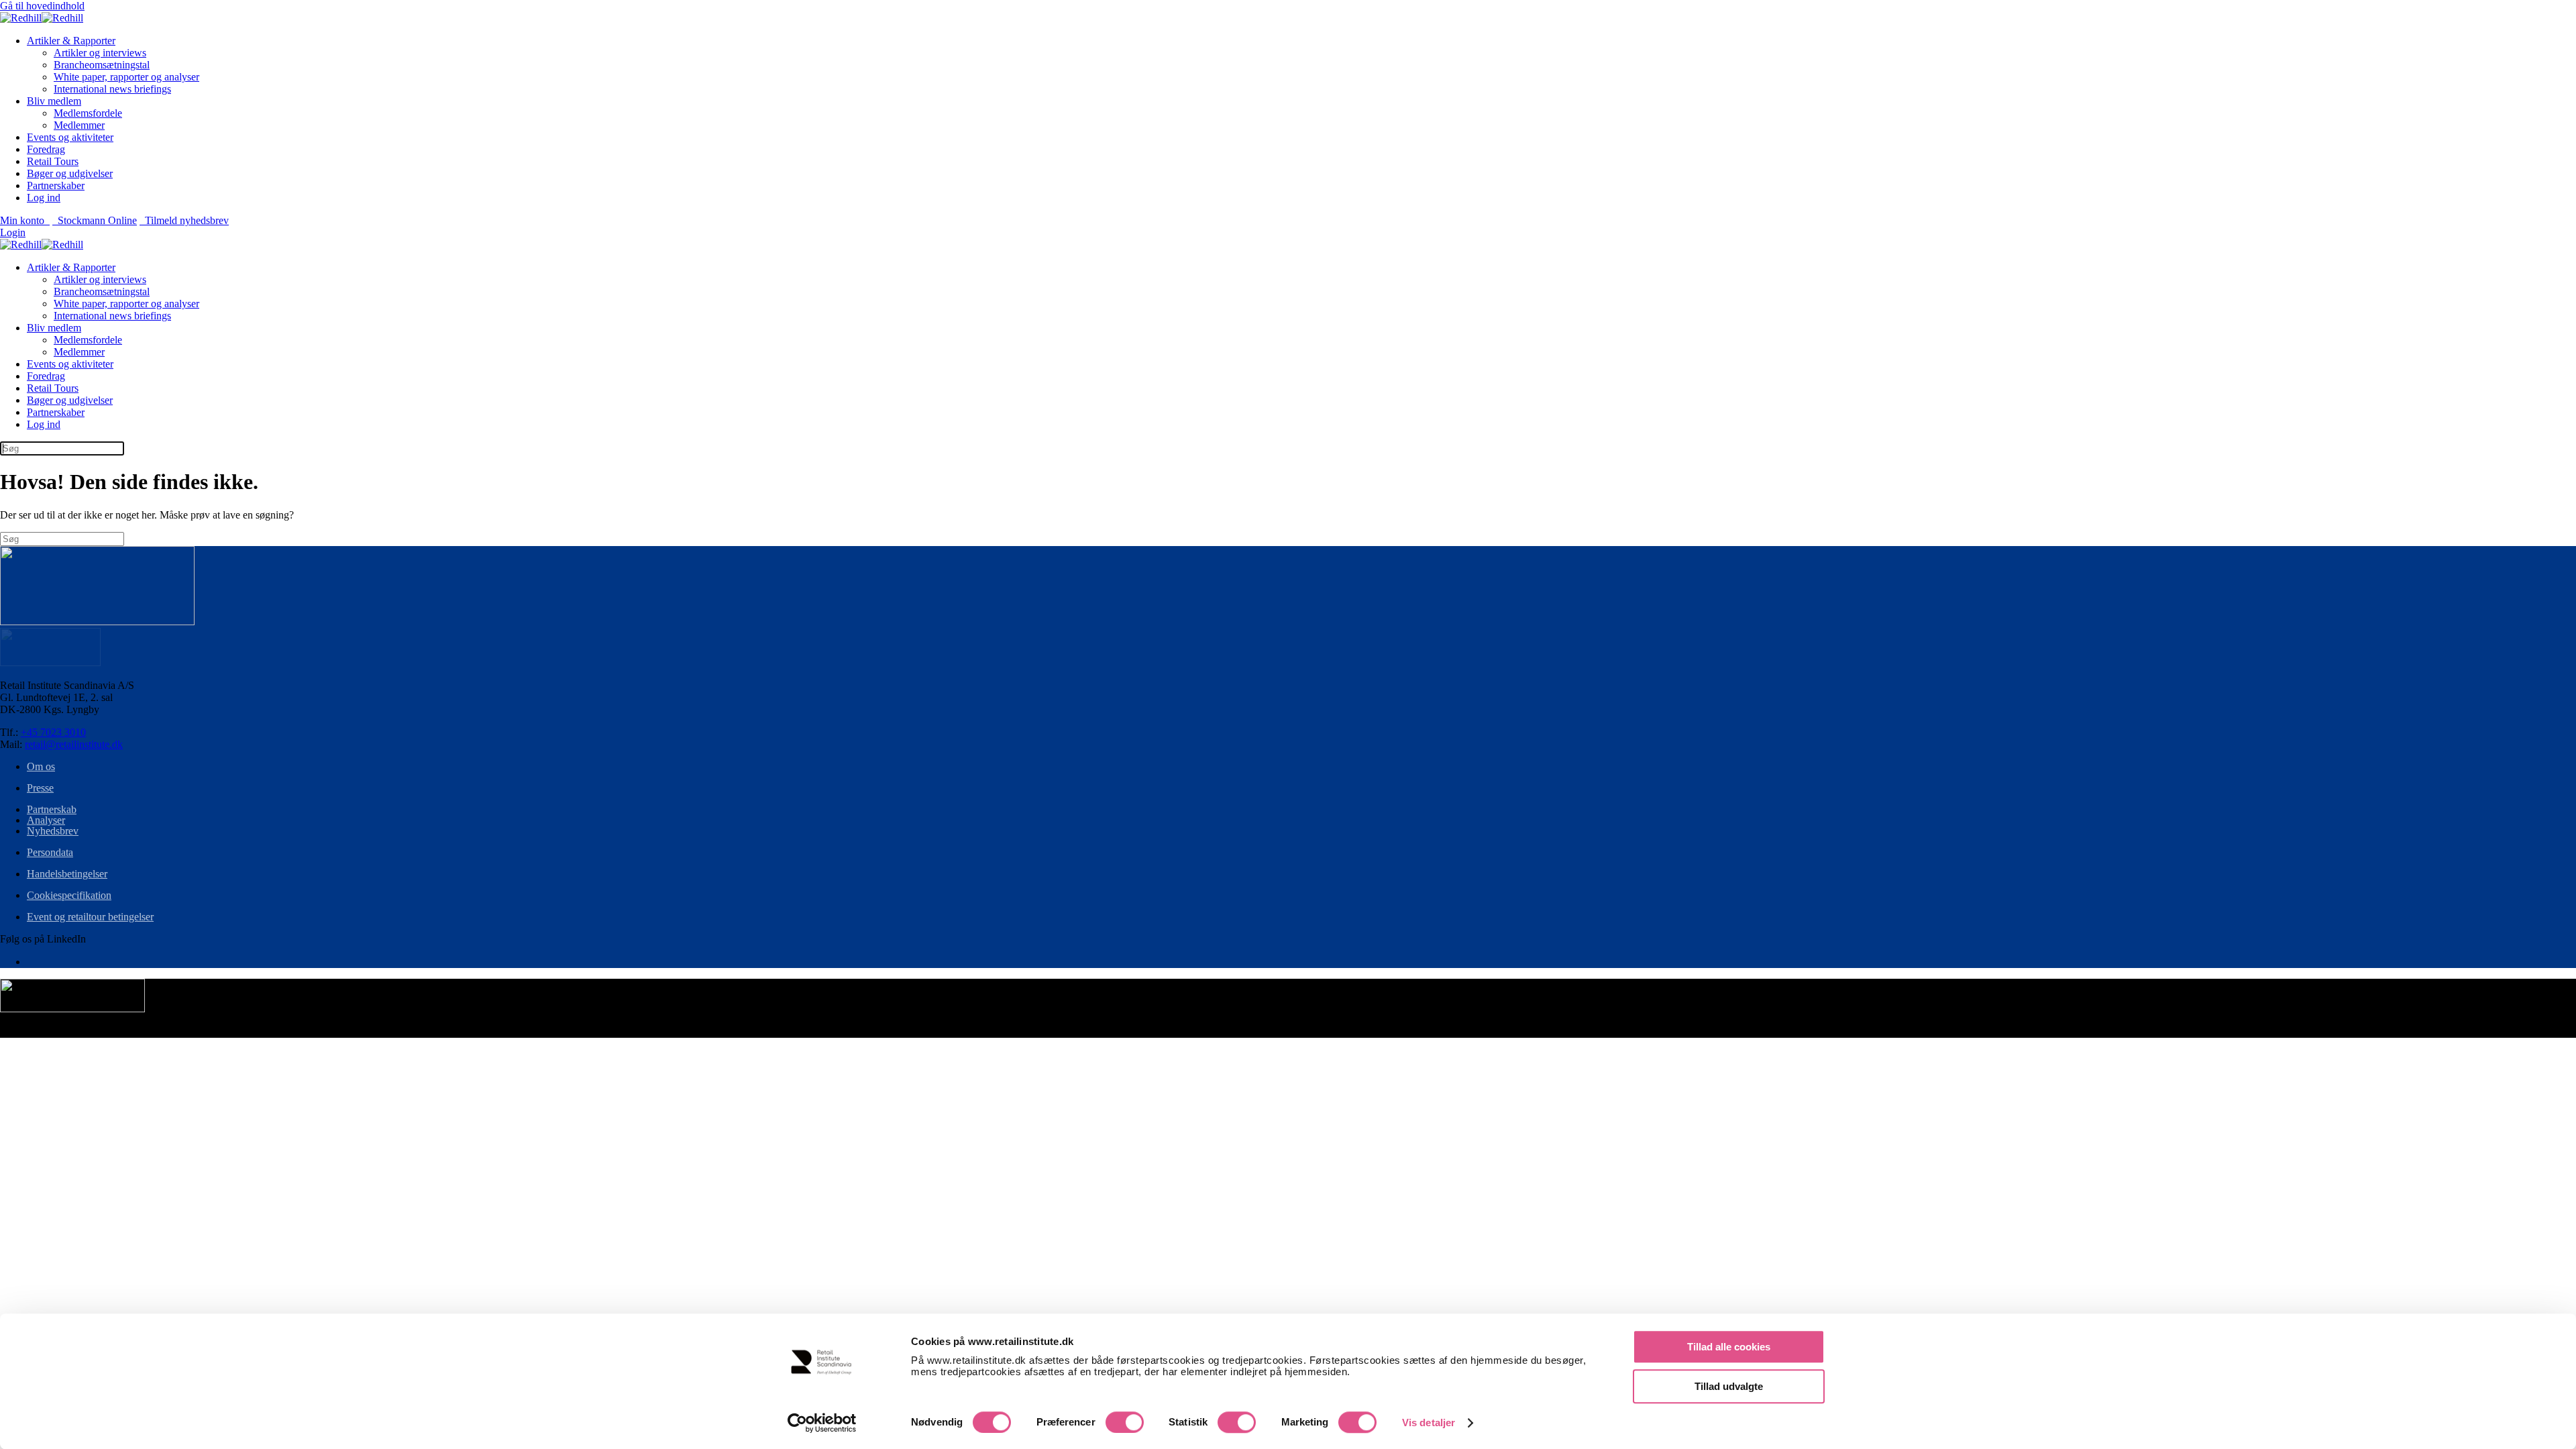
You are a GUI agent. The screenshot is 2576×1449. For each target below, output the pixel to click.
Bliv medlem (54, 101)
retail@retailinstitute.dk (74, 744)
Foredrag (46, 149)
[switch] (1125, 1422)
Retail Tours (53, 161)
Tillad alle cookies (1729, 1347)
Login (13, 232)
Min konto (25, 220)
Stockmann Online (95, 220)
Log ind (44, 198)
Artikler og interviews (100, 53)
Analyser (46, 820)
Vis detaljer (1429, 1423)
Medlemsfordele (88, 113)
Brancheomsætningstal (102, 65)
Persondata (50, 852)
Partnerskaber (56, 185)
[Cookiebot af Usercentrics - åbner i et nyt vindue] (822, 1423)
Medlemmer (79, 125)
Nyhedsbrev (53, 831)
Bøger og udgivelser (70, 173)
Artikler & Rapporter (71, 41)
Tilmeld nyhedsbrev (184, 220)
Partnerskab (52, 809)
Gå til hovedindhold (42, 6)
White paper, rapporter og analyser (126, 77)
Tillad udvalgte (1729, 1386)
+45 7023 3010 (53, 732)
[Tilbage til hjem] (42, 18)
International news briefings (112, 89)
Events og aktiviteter (70, 137)
